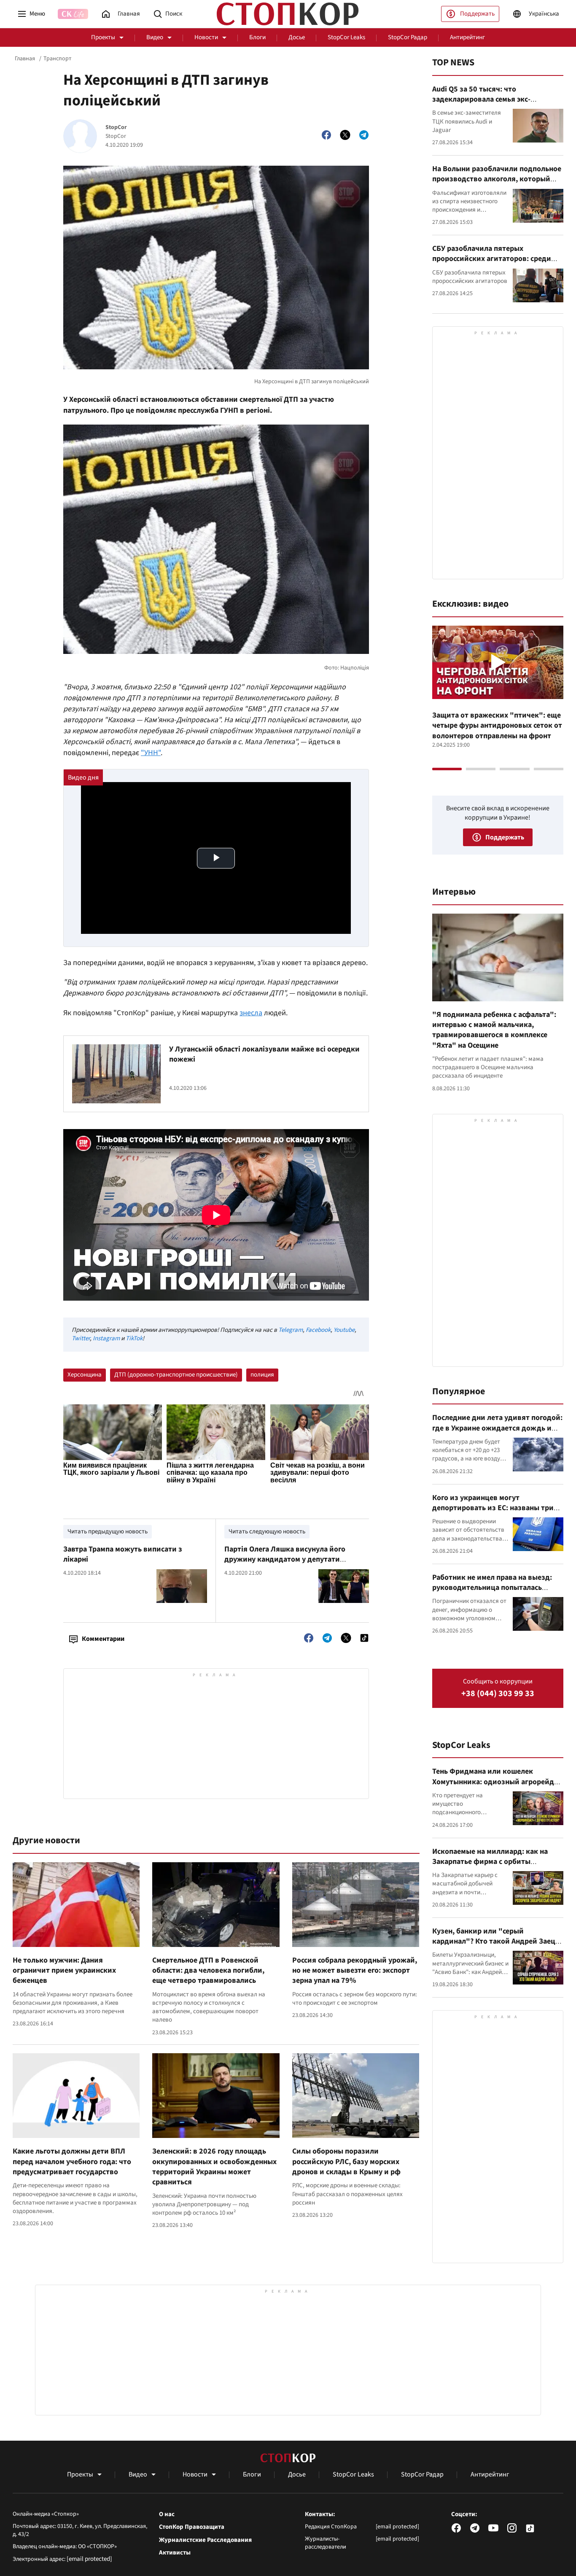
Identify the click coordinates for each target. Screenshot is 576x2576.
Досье (297, 37)
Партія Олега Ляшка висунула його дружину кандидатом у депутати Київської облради (285, 1560)
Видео (155, 37)
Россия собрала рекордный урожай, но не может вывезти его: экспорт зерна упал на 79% (355, 1971)
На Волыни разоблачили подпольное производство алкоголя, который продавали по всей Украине (497, 179)
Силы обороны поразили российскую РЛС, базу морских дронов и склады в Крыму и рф (346, 2162)
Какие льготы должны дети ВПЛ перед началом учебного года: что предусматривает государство (72, 2162)
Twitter (81, 1338)
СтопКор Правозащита (192, 2527)
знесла (251, 1013)
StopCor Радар (408, 37)
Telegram (291, 1330)
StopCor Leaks (346, 37)
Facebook (318, 1330)
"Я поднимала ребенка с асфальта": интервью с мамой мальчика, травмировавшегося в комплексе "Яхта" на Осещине (494, 1030)
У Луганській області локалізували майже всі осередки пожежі (264, 1054)
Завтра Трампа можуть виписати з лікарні (123, 1554)
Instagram (106, 1338)
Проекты (103, 37)
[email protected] (89, 2559)
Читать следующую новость (267, 1531)
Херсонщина (85, 1375)
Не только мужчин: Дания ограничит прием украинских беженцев (64, 1971)
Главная (25, 59)
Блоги (257, 37)
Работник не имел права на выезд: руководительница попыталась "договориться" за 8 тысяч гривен (493, 1588)
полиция (262, 1375)
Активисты (175, 2553)
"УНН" (151, 753)
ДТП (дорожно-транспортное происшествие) (176, 1375)
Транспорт (57, 59)
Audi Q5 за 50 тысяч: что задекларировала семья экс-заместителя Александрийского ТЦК (495, 99)
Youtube (344, 1330)
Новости (206, 37)
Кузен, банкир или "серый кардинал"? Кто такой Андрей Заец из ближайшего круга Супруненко (494, 1941)
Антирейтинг (467, 37)
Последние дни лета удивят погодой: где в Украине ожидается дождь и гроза (497, 1428)
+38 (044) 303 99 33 (498, 1694)
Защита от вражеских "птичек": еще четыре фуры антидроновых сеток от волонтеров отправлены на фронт (497, 726)
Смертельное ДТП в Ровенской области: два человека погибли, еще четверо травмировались (208, 1971)
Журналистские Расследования (205, 2540)
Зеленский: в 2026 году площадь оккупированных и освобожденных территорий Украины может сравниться (214, 2167)
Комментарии (103, 1639)
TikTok (134, 1338)
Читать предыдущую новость (108, 1531)
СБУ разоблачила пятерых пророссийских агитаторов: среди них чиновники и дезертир (492, 259)
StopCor (116, 128)
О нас (167, 2514)
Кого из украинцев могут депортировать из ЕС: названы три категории (493, 1508)
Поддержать (477, 14)
